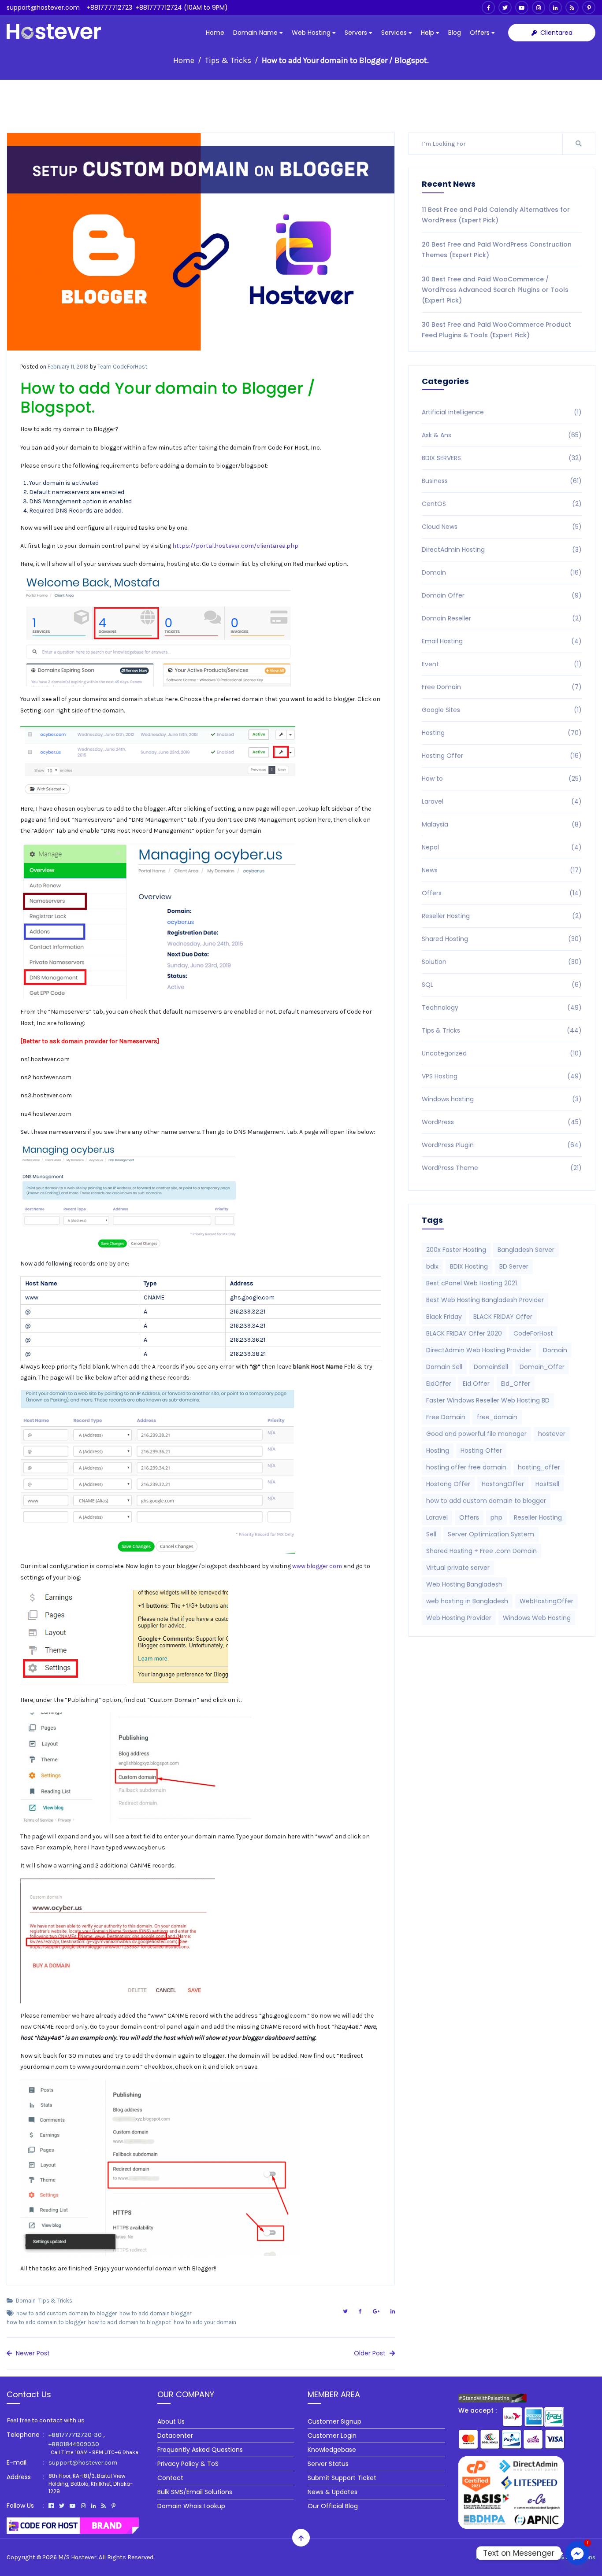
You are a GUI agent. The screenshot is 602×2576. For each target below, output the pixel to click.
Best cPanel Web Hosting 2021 (472, 1283)
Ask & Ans (502, 435)
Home (215, 33)
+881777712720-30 (75, 2435)
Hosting (502, 733)
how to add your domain (205, 2322)
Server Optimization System (491, 1534)
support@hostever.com (43, 7)
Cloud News (502, 527)
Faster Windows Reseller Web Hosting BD (488, 1400)
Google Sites (502, 710)
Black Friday (444, 1317)
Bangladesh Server (526, 1250)
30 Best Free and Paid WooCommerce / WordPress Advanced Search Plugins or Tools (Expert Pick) (495, 290)
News (502, 870)
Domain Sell (444, 1367)
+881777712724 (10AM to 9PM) (182, 7)
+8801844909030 (74, 2444)
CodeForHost (533, 1333)
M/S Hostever (77, 2557)
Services (395, 33)
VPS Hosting (502, 1076)
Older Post (371, 2353)
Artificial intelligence (502, 412)
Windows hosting (502, 1099)
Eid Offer (476, 1384)
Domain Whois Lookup (191, 2506)
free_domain (497, 1417)
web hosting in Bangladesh (467, 1601)
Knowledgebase (332, 2450)
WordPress (502, 1122)
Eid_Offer (516, 1384)
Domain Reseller (502, 618)
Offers (481, 33)
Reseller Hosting (502, 916)
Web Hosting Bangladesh (464, 1584)
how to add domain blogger (155, 2313)
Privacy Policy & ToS (188, 2464)
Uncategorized (502, 1053)
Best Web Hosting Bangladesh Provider (485, 1300)
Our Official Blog (333, 2506)
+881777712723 (109, 7)
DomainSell (491, 1367)
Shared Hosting (502, 939)
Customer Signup (334, 2421)
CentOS (502, 504)
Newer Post (32, 2353)
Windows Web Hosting (537, 1618)
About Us (171, 2421)
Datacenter (175, 2436)
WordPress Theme (502, 1168)
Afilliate (520, 2557)
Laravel (502, 801)
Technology (502, 1008)
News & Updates (333, 2492)
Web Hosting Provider (459, 1618)
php (496, 1517)
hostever (552, 1434)
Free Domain (502, 687)
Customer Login (332, 2436)
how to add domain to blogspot (130, 2322)
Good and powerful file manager (476, 1434)
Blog (455, 33)
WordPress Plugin (502, 1145)
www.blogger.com (317, 1566)
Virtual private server (458, 1568)
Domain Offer (502, 595)
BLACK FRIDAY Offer (503, 1317)
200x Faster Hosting (456, 1250)
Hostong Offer (448, 1484)
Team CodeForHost (122, 367)
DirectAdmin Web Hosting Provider (479, 1350)
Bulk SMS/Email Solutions (195, 2492)
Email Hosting (502, 641)
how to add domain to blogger (46, 2322)
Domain (26, 2301)
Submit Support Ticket (342, 2478)
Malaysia (502, 824)
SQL (502, 985)
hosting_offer (539, 1467)
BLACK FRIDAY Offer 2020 (464, 1333)
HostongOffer (503, 1484)
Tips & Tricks (228, 60)
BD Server (514, 1266)
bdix (432, 1266)
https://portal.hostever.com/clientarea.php (235, 546)
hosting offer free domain (466, 1467)
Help (428, 33)
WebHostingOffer (546, 1601)
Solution (502, 962)
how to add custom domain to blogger (67, 2313)
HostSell (547, 1484)
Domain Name (256, 33)
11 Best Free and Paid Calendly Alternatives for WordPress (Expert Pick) (496, 215)
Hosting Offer (502, 756)
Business (502, 481)
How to (502, 779)
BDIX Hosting (469, 1266)
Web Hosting (312, 33)
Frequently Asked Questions (200, 2450)
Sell (431, 1534)
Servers (357, 33)
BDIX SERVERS (502, 458)
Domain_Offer (542, 1367)
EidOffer (439, 1384)
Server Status (328, 2464)
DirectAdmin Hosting (502, 550)
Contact (170, 2478)
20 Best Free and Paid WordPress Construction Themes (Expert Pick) (497, 250)
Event (502, 664)
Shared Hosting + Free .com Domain (481, 1551)
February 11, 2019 (68, 367)
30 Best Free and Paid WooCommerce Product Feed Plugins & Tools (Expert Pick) (496, 330)
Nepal (502, 847)
